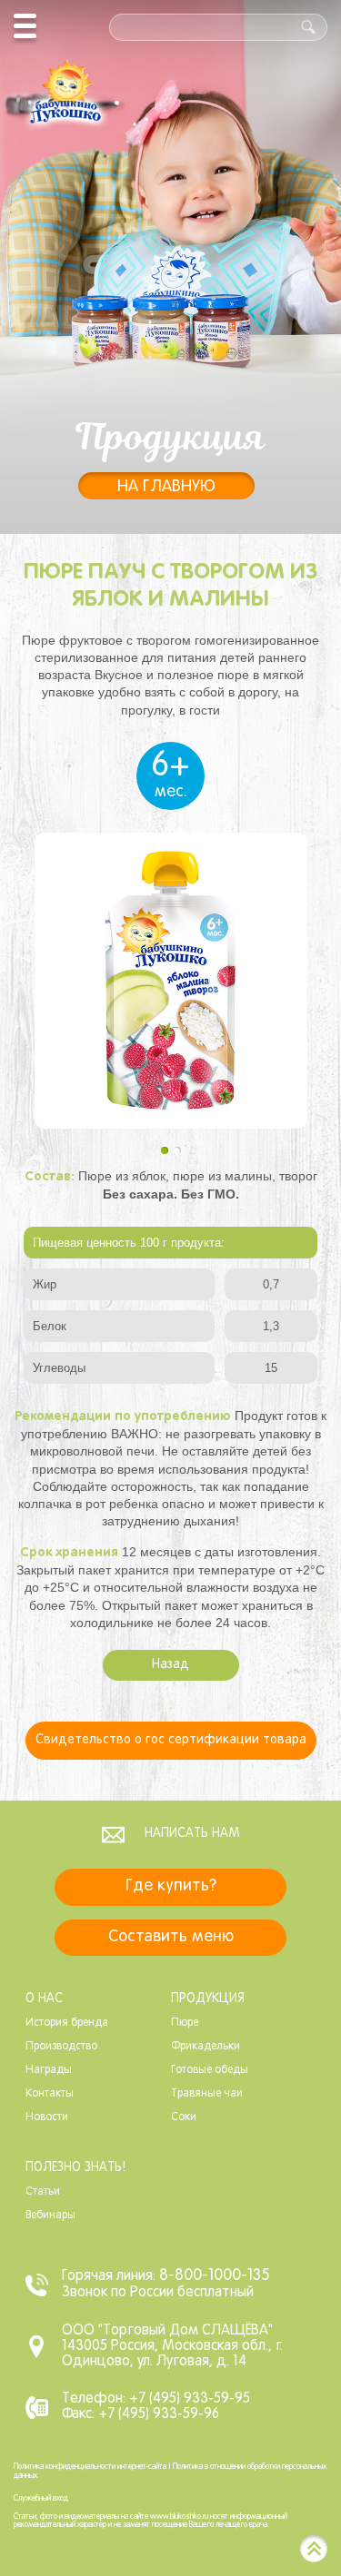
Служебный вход (41, 2499)
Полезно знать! (75, 2168)
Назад (170, 1665)
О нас (44, 1999)
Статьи (43, 2192)
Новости (47, 2117)
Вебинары (50, 2216)
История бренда (67, 2023)
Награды (49, 2070)
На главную (166, 487)
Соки (184, 2117)
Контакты (50, 2094)
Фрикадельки (206, 2047)
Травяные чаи (207, 2094)
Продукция (208, 1999)
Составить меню (171, 1937)
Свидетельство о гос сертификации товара (171, 1740)
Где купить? (171, 1886)
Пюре (185, 2023)
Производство (61, 2047)
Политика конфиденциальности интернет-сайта (90, 2467)
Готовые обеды (210, 2070)
